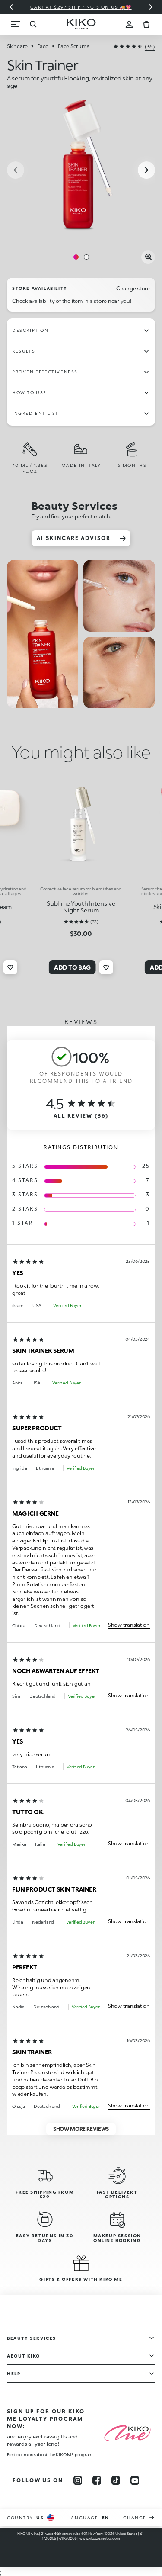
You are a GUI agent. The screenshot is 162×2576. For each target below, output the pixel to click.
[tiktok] (116, 2480)
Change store (133, 288)
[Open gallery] (148, 257)
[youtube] (135, 2480)
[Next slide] (151, 7)
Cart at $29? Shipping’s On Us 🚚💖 (81, 7)
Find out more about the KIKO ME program (50, 2454)
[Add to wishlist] (10, 967)
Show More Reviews (81, 2129)
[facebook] (97, 2480)
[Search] (33, 24)
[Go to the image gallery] (81, 171)
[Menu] (16, 24)
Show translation (129, 1625)
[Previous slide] (11, 7)
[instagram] (78, 2480)
